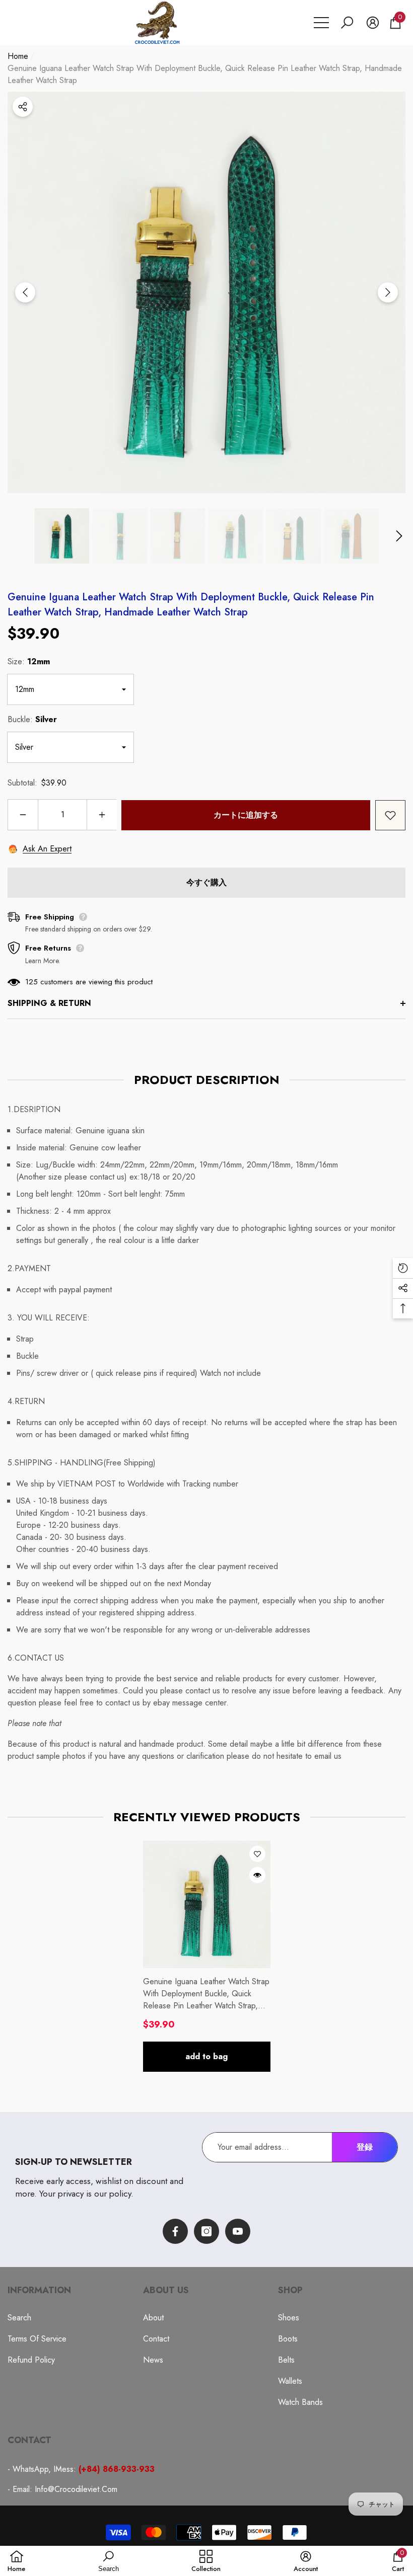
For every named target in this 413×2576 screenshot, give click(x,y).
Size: (29, 661)
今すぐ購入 (206, 882)
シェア (23, 107)
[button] (347, 23)
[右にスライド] (388, 292)
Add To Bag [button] (206, 2056)
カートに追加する (246, 815)
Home (18, 56)
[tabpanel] (207, 1956)
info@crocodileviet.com (76, 2489)
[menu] (321, 23)
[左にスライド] (25, 292)
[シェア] (23, 107)
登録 (365, 2147)
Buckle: (32, 719)
